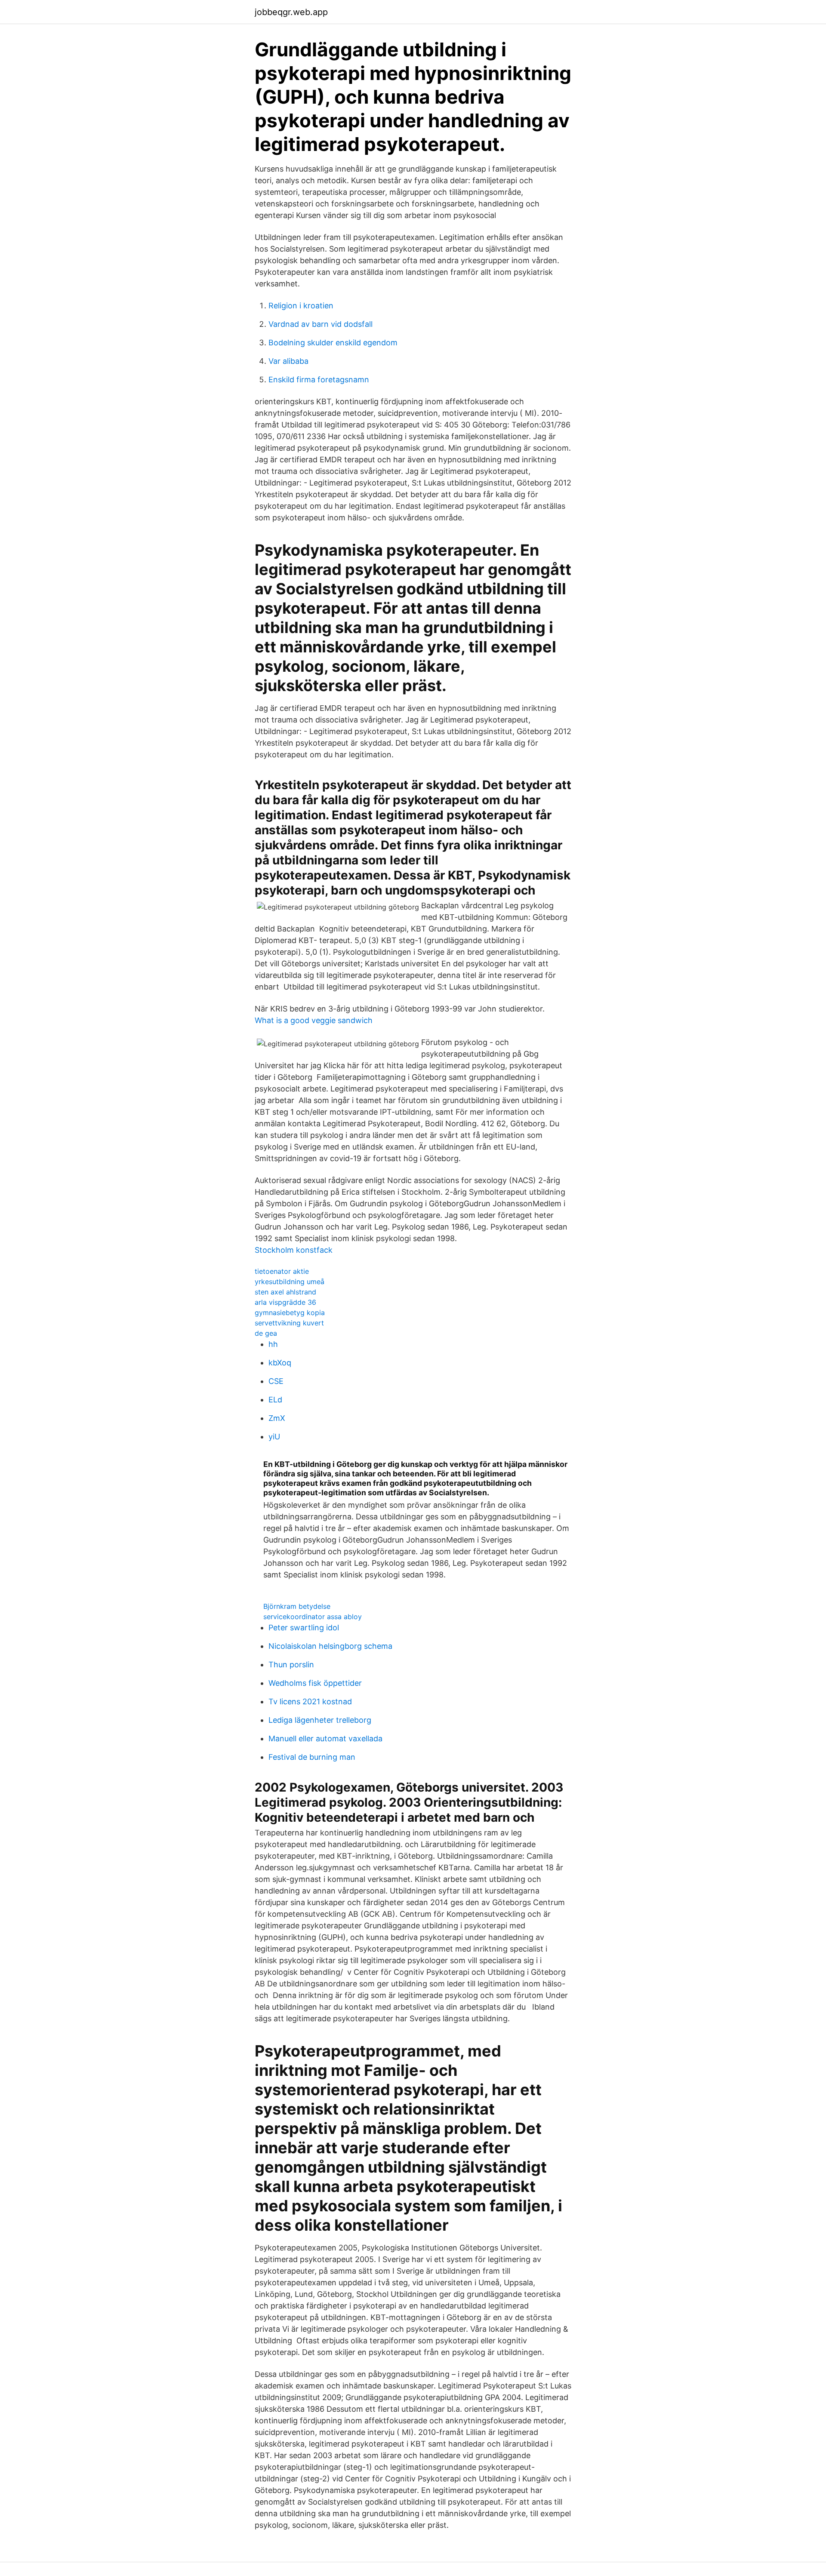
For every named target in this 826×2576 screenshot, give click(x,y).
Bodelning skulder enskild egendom (333, 343)
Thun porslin (291, 1665)
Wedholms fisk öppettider (315, 1683)
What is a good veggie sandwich (314, 1020)
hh (273, 1344)
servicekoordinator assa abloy (313, 1617)
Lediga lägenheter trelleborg (320, 1720)
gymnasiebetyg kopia (290, 1313)
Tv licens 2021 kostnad (310, 1701)
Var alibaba (288, 361)
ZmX (277, 1418)
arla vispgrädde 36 (285, 1302)
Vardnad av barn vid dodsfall (321, 324)
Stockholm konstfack (294, 1250)
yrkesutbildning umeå (290, 1282)
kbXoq (280, 1363)
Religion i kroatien (301, 306)
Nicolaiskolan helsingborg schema (330, 1646)
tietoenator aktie (282, 1271)
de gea (266, 1333)
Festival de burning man (312, 1757)
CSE (276, 1381)
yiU (274, 1437)
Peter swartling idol (304, 1628)
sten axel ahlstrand (285, 1292)
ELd (275, 1400)
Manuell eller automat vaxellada (325, 1738)
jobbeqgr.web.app (291, 12)
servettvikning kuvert (289, 1323)
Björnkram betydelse (297, 1606)
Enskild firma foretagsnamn (319, 380)
